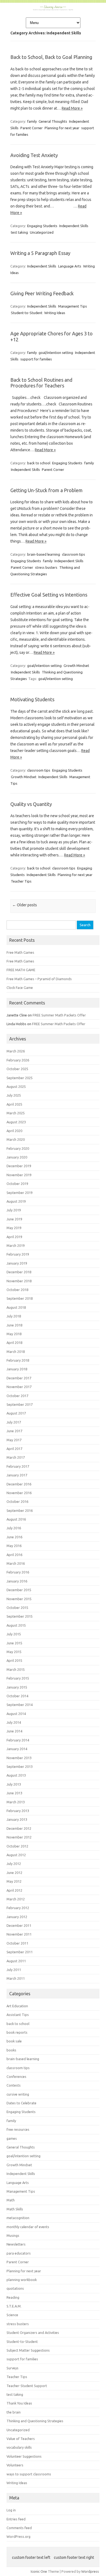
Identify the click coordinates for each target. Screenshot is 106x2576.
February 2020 (18, 1148)
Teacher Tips (21, 881)
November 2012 (19, 1837)
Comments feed (19, 2528)
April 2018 (14, 1343)
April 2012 (14, 1890)
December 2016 (19, 1484)
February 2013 (18, 1811)
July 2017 (14, 1422)
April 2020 (14, 1131)
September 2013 (20, 1767)
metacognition (18, 2218)
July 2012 (14, 1864)
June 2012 (14, 1873)
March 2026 (16, 1051)
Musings (13, 2235)
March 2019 (16, 1245)
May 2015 (14, 1652)
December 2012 (19, 1828)
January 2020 (17, 1157)
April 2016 (14, 1555)
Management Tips (73, 306)
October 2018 (17, 1290)
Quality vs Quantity (31, 804)
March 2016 (16, 1563)
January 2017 (17, 1475)
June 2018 (14, 1325)
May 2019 (14, 1228)
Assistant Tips (18, 2015)
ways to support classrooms (29, 2474)
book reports (17, 2032)
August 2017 (16, 1413)
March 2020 (16, 1139)
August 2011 (16, 1961)
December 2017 (19, 1378)
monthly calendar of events (28, 2227)
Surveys (13, 2368)
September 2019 (20, 1193)
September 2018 (20, 1298)
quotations (15, 2288)
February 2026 (18, 1060)
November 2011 (19, 1934)
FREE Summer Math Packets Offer (59, 1015)
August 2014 (16, 1714)
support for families (36, 359)
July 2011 (14, 1970)
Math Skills (15, 2209)
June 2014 (14, 1731)
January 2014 (17, 1749)
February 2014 (18, 1740)
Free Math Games (20, 952)
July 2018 (14, 1316)
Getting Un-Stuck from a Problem (46, 490)
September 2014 (20, 1705)
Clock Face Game (20, 988)
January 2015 (17, 1687)
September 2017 (20, 1404)
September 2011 (20, 1952)
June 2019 (14, 1219)
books (11, 2050)
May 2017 (14, 1440)
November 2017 (19, 1387)
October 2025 (17, 1069)
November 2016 (19, 1493)
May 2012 (14, 1881)
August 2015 (16, 1625)
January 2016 (17, 1581)
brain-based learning (44, 554)
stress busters (46, 567)
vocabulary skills (19, 2447)
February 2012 (18, 1908)
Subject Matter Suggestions (28, 2350)
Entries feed (16, 2519)
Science (12, 2315)
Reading (13, 2297)
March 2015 (16, 1669)
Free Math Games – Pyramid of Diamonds (39, 979)
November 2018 (19, 1281)
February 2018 (18, 1360)
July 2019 (14, 1210)
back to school (39, 463)
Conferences (16, 2077)
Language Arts (70, 266)
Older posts (25, 905)
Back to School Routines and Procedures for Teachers (41, 383)
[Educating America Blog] (53, 9)
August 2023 (16, 1122)
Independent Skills (74, 226)
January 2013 (17, 1819)
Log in (11, 2510)
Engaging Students (42, 226)
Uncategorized (42, 232)
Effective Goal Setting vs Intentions (49, 595)
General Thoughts (53, 121)
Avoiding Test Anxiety (34, 155)
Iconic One (39, 2571)
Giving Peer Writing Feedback (42, 293)
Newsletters (16, 2244)
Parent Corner (32, 128)
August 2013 (16, 1775)
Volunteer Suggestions (24, 2456)
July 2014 (14, 1722)
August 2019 (16, 1201)
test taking (19, 232)
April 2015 (14, 1660)
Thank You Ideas (19, 2403)
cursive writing (18, 2094)
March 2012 (16, 1899)
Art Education (17, 2006)
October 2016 (17, 1501)
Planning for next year (62, 128)
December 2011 (19, 1925)
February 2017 (18, 1466)
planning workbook (22, 2280)
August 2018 (16, 1307)
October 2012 (17, 1846)
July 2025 (14, 1095)
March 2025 (16, 1113)
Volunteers (15, 2465)
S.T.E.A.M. (14, 2306)
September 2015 (20, 1616)
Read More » (72, 108)
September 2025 (20, 1078)
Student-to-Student (27, 313)
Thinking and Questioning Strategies (35, 2421)
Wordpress (90, 2571)
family (32, 121)
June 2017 (14, 1431)
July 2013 (14, 1784)
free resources (18, 2129)
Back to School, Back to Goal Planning (51, 57)
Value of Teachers (21, 2439)
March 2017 (16, 1457)
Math (11, 2200)
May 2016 (14, 1546)
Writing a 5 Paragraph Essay (40, 253)
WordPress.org (18, 2536)
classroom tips (74, 554)
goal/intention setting (56, 353)
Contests (14, 2085)
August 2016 (16, 1519)
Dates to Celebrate (21, 2103)
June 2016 (14, 1537)
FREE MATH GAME (21, 970)
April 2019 (14, 1237)
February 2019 (18, 1254)
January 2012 (17, 1917)
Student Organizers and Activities (33, 2333)
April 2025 (14, 1104)
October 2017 (17, 1396)
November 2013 (19, 1758)
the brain (14, 2412)
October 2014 (17, 1696)
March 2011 (16, 1978)
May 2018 (14, 1334)
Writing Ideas (55, 313)
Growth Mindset (76, 666)
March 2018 (16, 1352)
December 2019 (19, 1166)
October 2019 (17, 1184)
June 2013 (14, 1793)
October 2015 (17, 1608)
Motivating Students (32, 699)
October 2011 (17, 1943)
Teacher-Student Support (27, 2386)
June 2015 (14, 1643)
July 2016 (14, 1528)
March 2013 (16, 1802)
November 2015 (19, 1599)
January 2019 (17, 1263)
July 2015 (14, 1634)
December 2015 (19, 1590)
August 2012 (16, 1855)
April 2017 (14, 1449)
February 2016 (18, 1572)
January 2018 (17, 1369)
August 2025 (16, 1087)
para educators (19, 2253)
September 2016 (20, 1510)
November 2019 (19, 1175)
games (12, 2138)
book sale (14, 2041)
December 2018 (19, 1272)
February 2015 (18, 1678)
